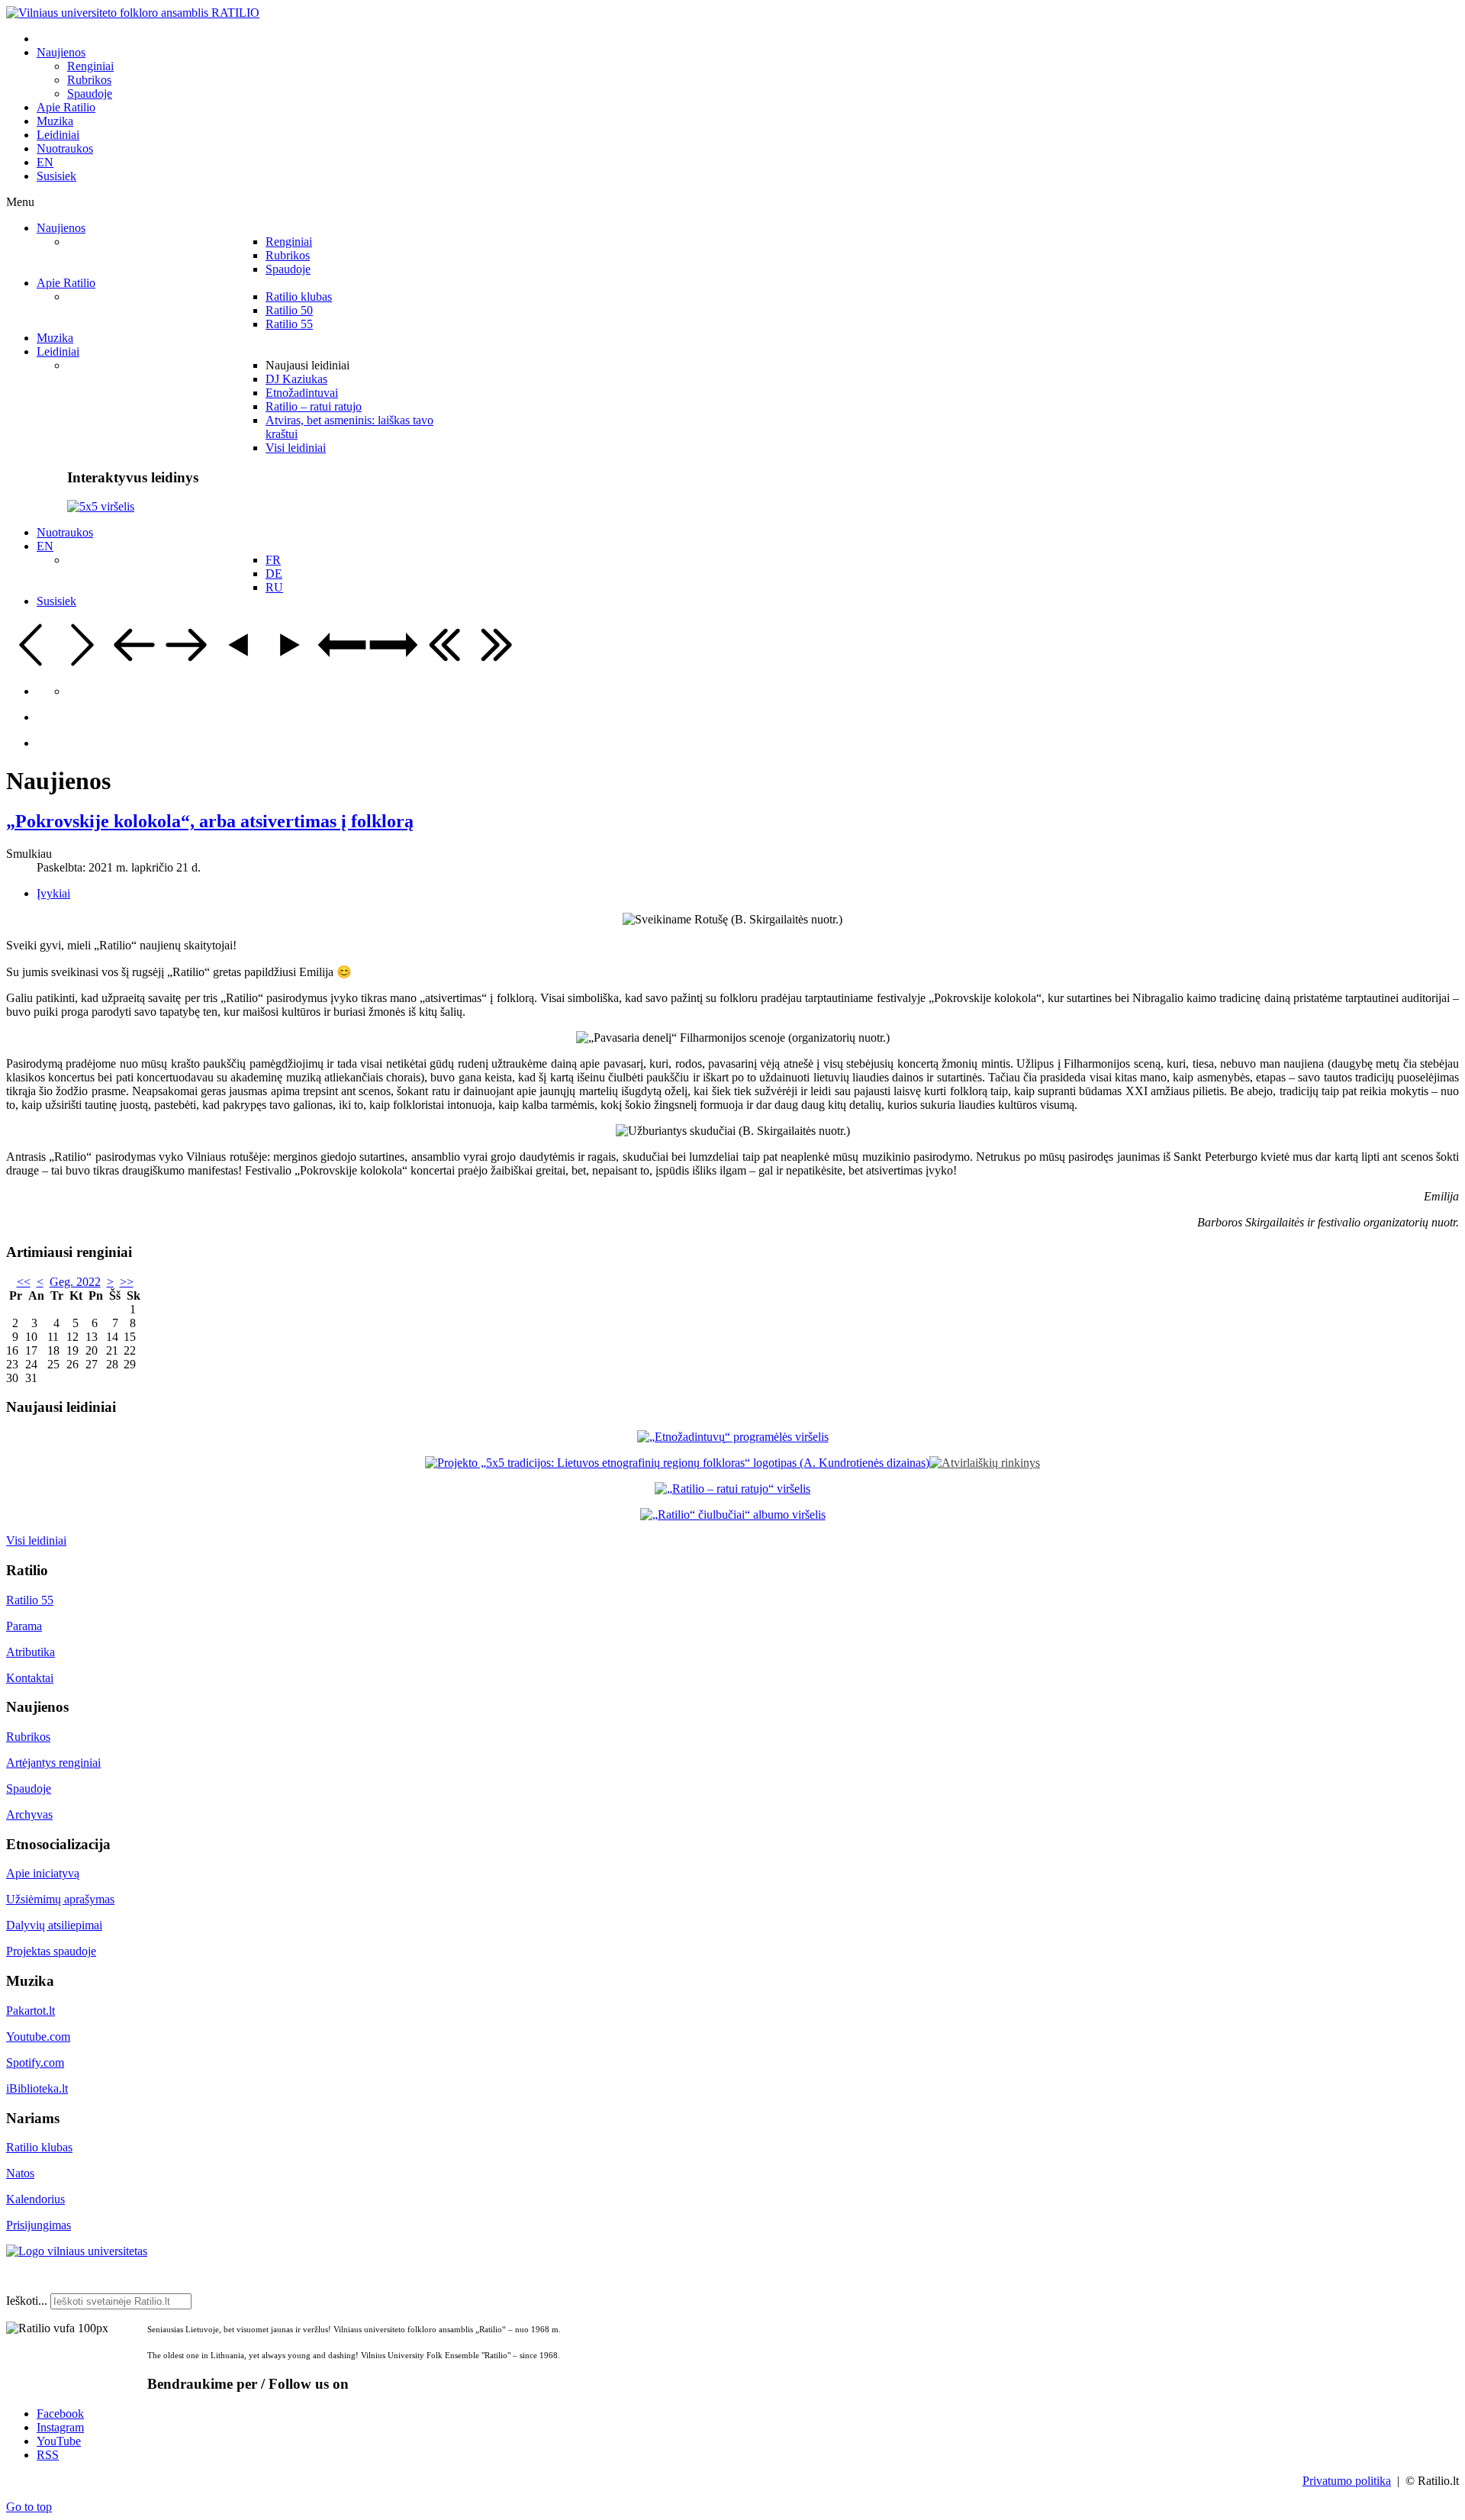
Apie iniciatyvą (43, 1873)
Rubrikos (28, 1737)
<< (24, 1282)
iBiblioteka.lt (37, 2088)
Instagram (60, 2427)
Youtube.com (38, 2037)
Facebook (60, 2414)
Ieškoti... (27, 2301)
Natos (20, 2173)
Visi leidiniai (36, 1540)
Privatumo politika (1347, 2481)
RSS (48, 2455)
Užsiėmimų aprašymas (60, 1899)
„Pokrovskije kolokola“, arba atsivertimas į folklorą (210, 821)
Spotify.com (35, 2062)
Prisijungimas (39, 2225)
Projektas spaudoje (51, 1951)
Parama (24, 1626)
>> (127, 1282)
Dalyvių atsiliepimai (54, 1925)
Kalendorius (35, 2199)
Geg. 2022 (75, 1282)
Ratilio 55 (30, 1600)
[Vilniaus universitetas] (77, 2251)
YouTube (59, 2441)
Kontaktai (30, 1678)
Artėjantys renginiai (53, 1763)
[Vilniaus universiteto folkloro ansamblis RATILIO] (133, 13)
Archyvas (29, 1814)
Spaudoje (29, 1788)
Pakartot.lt (31, 2011)
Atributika (31, 1652)
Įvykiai (53, 893)
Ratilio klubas (39, 2147)
